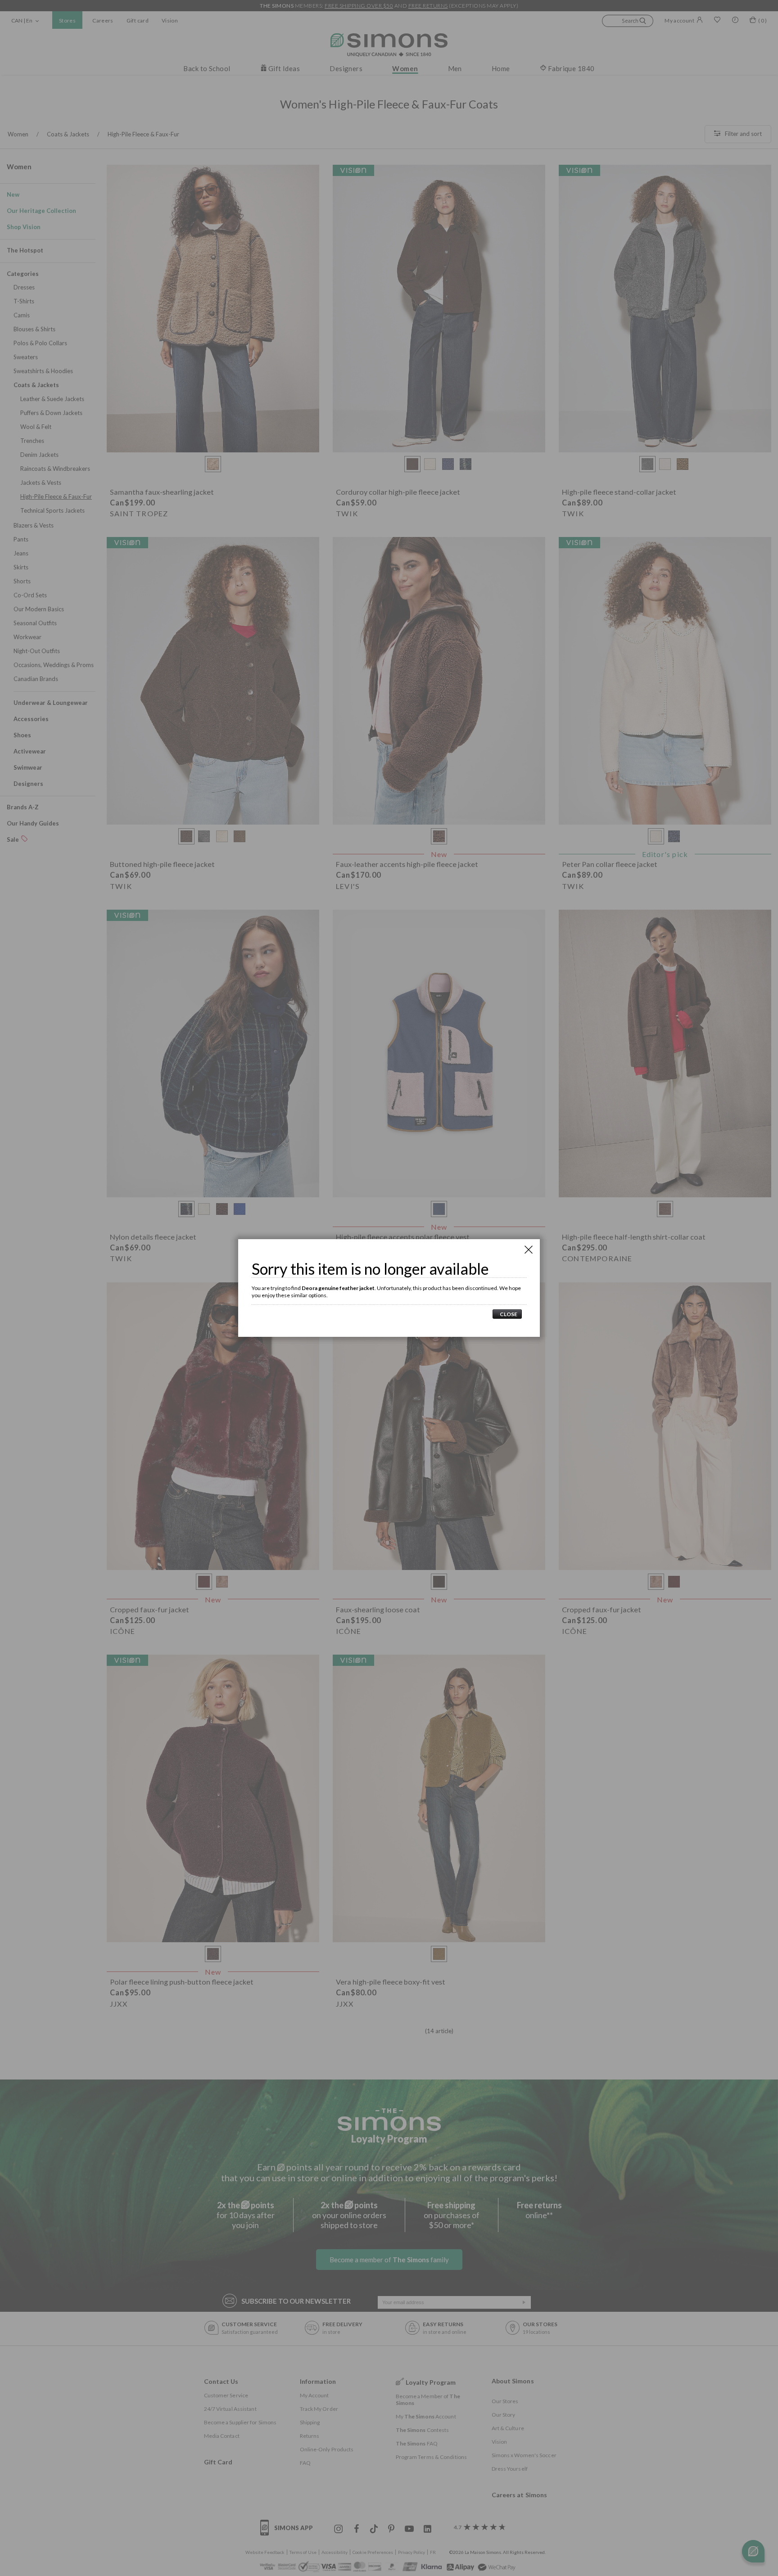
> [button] (507, 1314)
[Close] (529, 1250)
